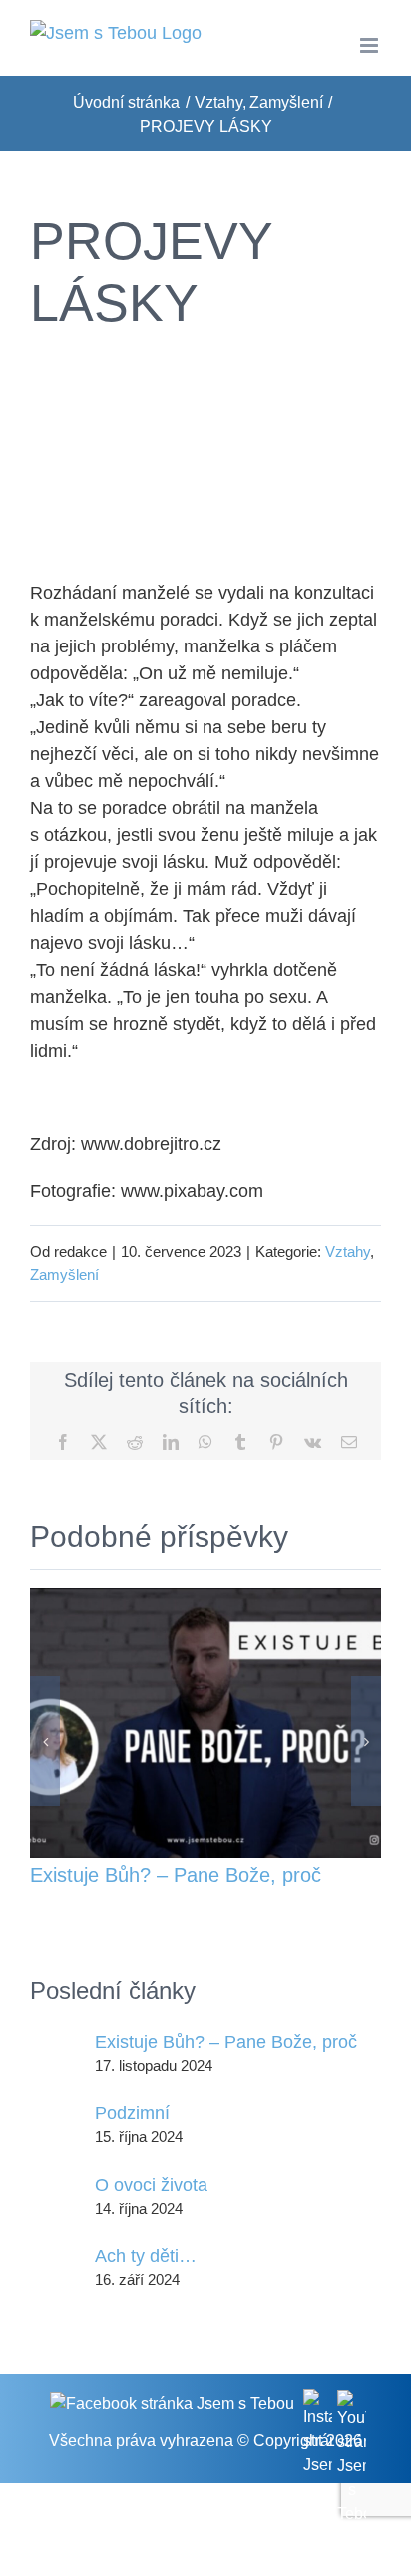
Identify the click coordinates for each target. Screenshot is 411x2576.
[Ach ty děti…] (56, 2267)
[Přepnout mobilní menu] (371, 45)
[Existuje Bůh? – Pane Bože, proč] (205, 1598)
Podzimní (132, 2113)
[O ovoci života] (56, 2196)
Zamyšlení (64, 1275)
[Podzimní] (56, 2124)
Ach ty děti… (146, 2256)
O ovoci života (151, 2185)
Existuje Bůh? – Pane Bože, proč (176, 1875)
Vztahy (348, 1252)
